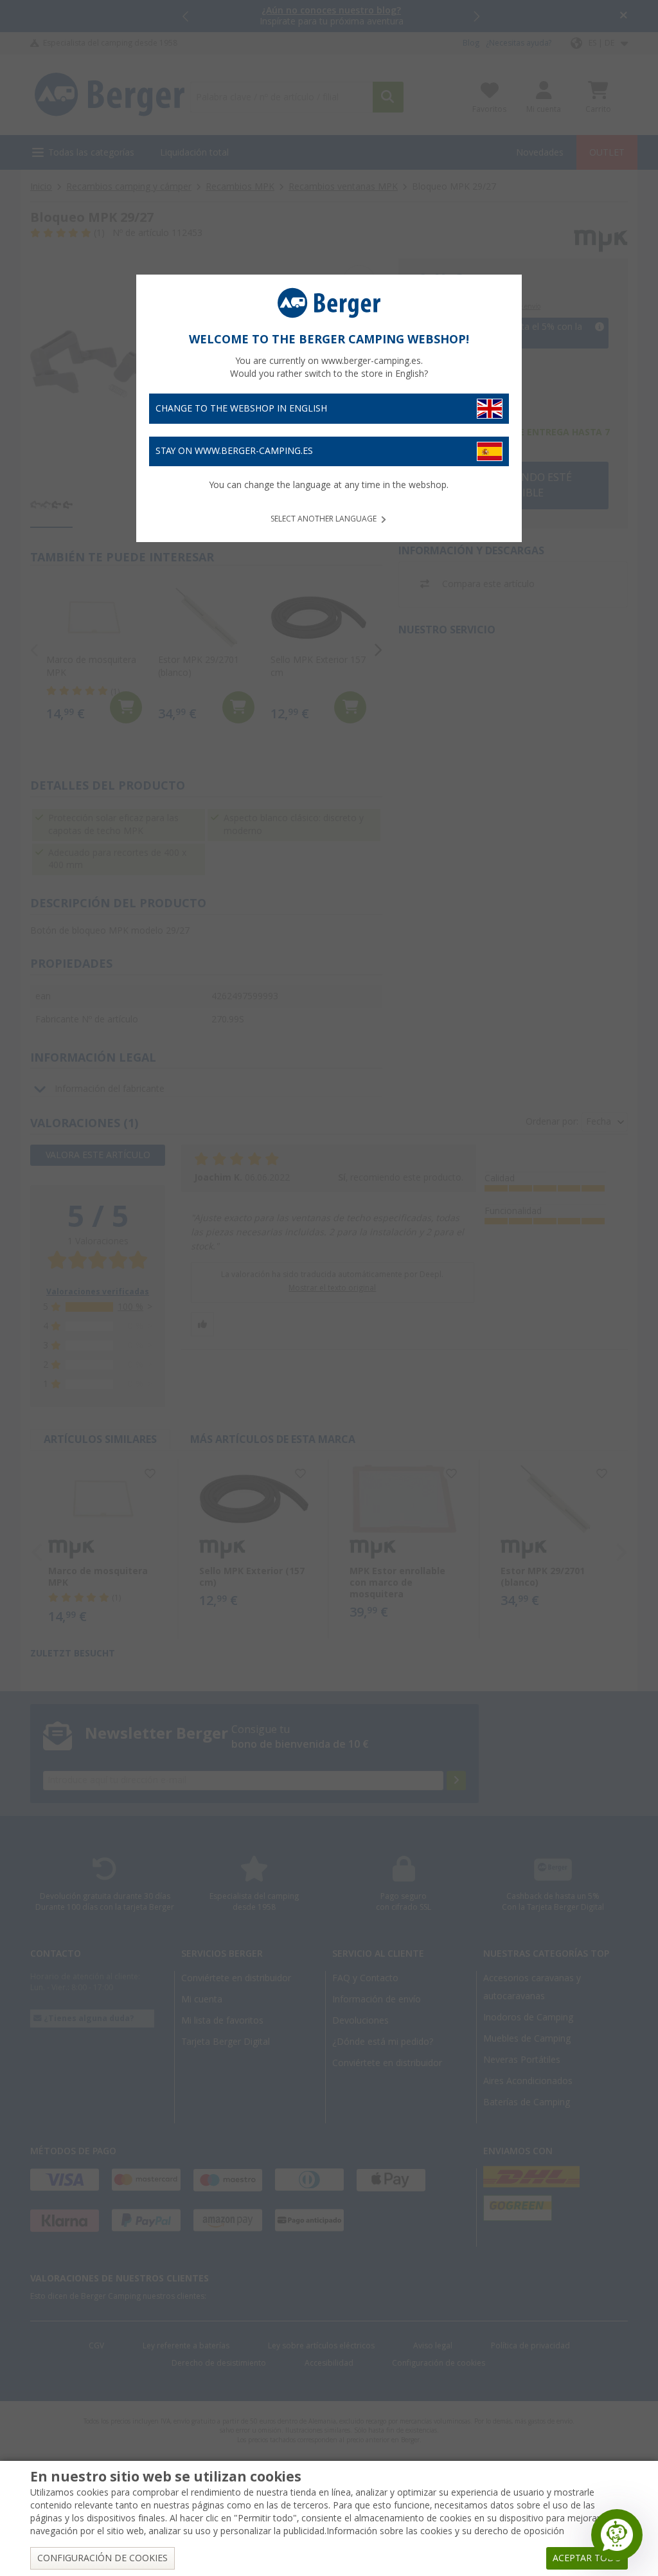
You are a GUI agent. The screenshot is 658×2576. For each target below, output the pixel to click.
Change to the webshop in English (241, 408)
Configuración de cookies (102, 2558)
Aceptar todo (587, 2558)
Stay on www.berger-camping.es (234, 451)
